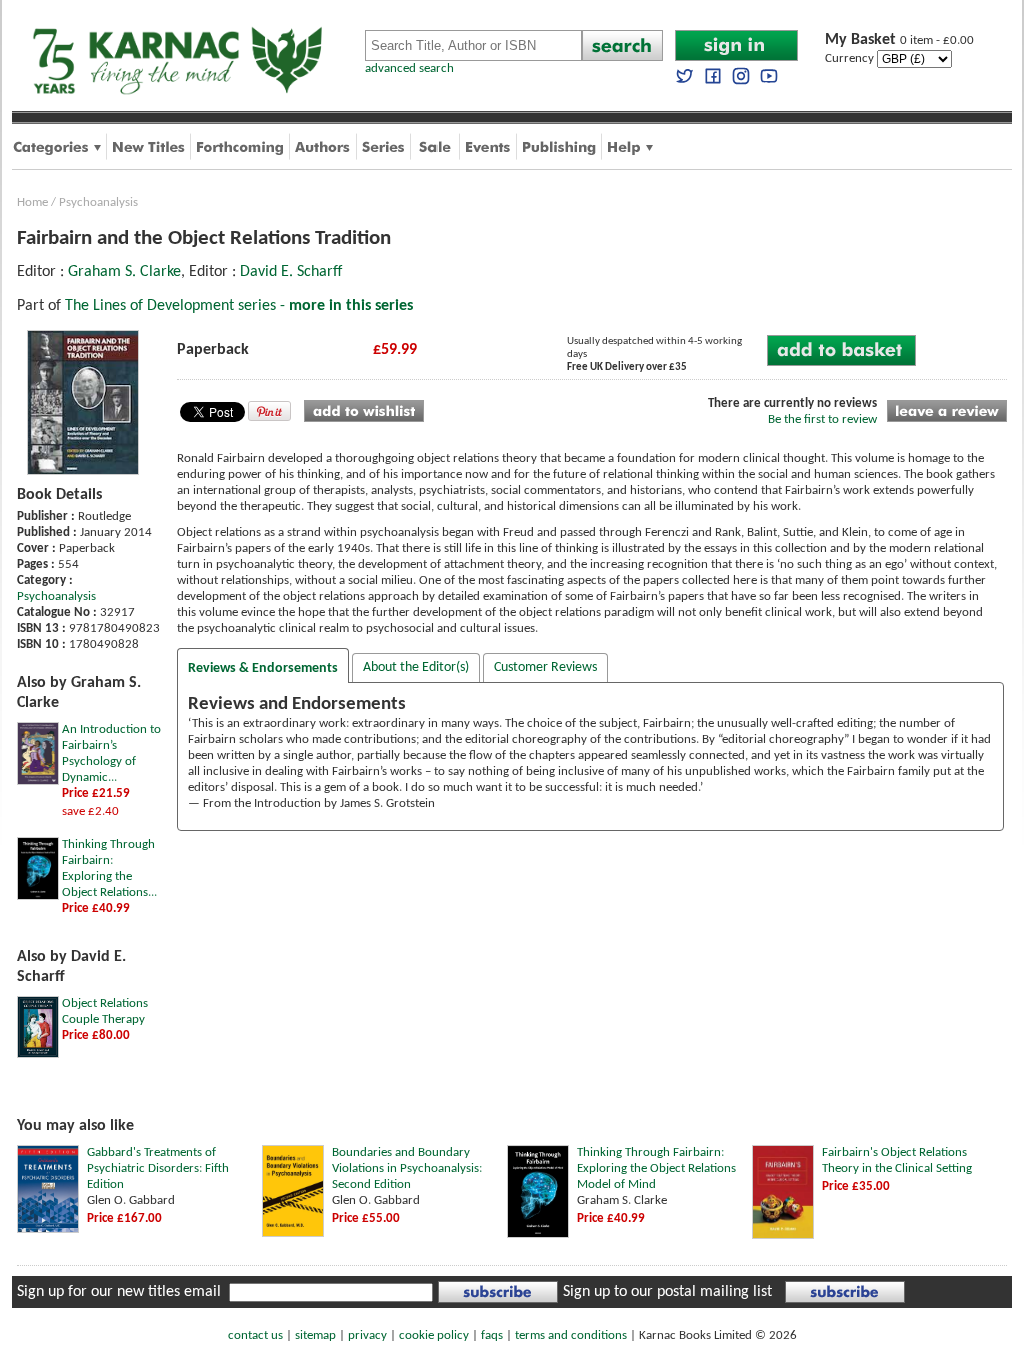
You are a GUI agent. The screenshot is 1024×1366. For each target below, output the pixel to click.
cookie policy (434, 1335)
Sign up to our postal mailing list (667, 1292)
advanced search (409, 68)
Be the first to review (822, 419)
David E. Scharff (291, 272)
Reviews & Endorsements (263, 668)
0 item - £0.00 (899, 40)
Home (32, 202)
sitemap (315, 1335)
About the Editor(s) (416, 667)
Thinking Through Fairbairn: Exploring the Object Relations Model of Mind (656, 1168)
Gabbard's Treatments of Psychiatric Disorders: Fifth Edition (158, 1168)
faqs (492, 1335)
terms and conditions (571, 1335)
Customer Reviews (545, 667)
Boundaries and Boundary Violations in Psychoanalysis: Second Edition (407, 1168)
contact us (255, 1335)
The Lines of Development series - (239, 306)
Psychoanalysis (98, 202)
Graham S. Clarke (124, 272)
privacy (367, 1335)
